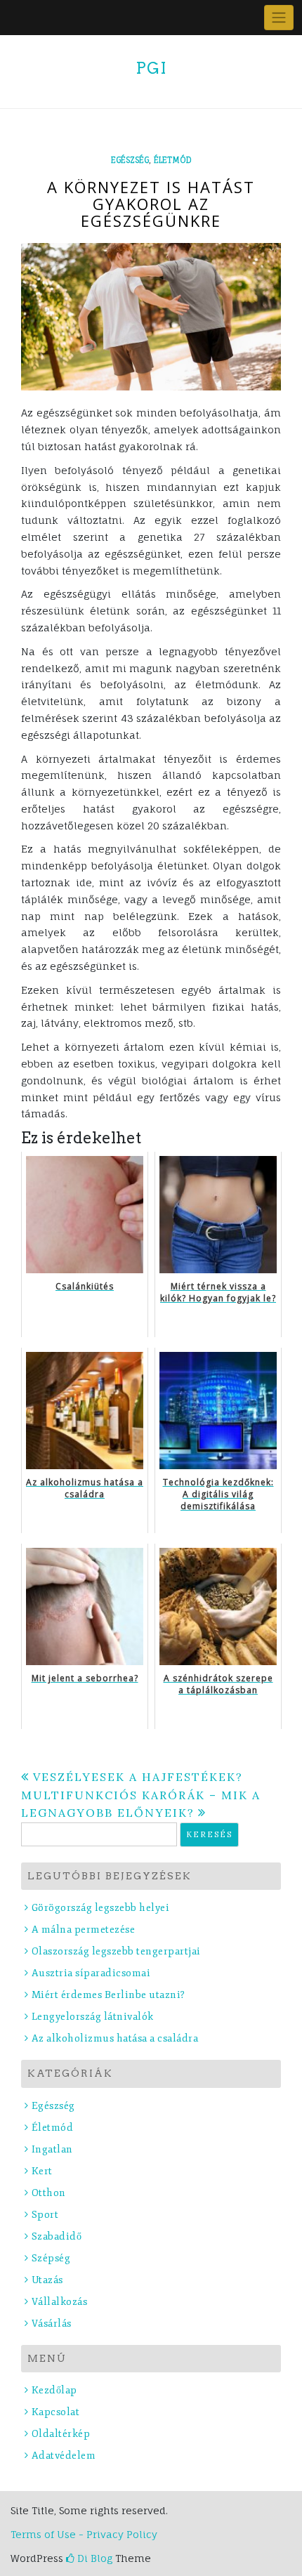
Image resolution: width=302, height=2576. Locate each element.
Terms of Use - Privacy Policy (84, 2534)
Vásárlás (52, 2324)
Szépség (51, 2258)
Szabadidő (57, 2236)
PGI (151, 68)
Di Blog (93, 2558)
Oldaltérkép (61, 2434)
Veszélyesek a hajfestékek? (138, 1777)
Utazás (47, 2280)
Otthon (49, 2193)
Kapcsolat (55, 2412)
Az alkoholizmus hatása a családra (115, 2038)
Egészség (130, 160)
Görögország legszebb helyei (100, 1908)
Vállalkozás (59, 2302)
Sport (45, 2215)
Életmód (173, 160)
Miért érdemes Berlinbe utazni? (109, 1995)
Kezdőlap (54, 2390)
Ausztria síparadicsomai (91, 1973)
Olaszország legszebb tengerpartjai (116, 1951)
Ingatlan (52, 2149)
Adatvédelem (64, 2456)
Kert (42, 2171)
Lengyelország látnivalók (93, 2017)
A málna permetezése (83, 1930)
